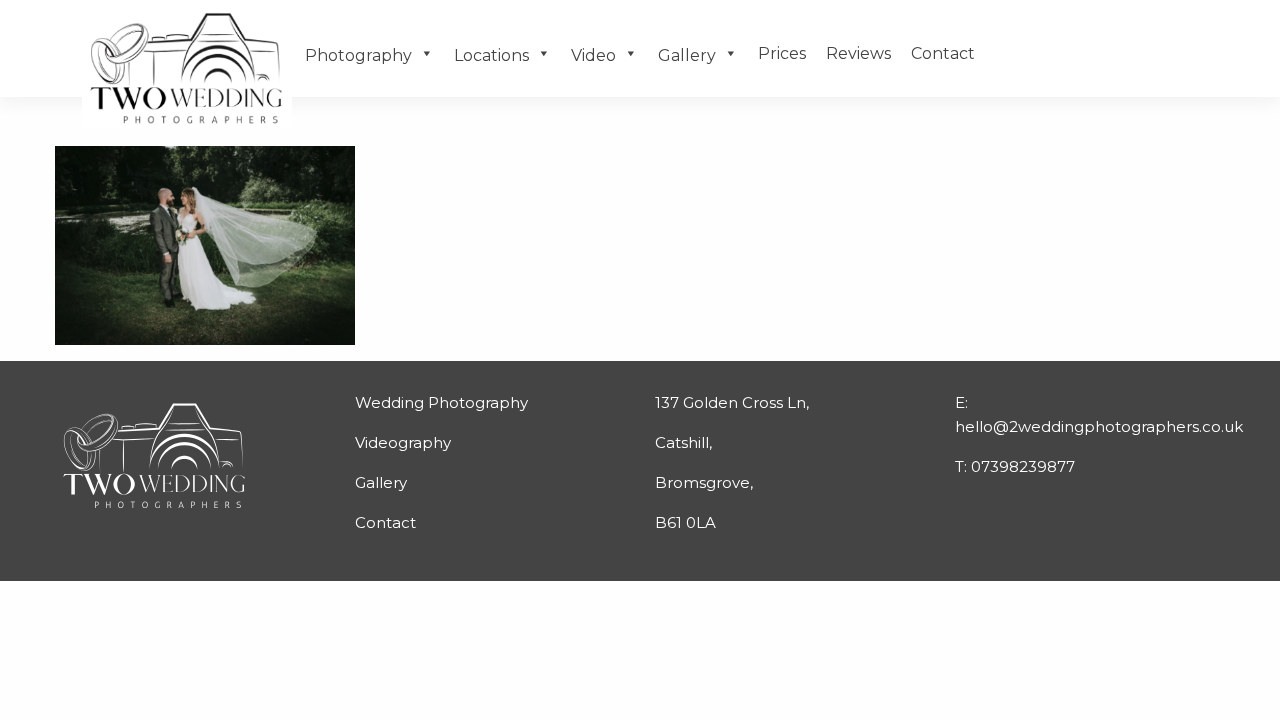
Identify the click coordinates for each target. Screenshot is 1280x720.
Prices (782, 53)
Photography (358, 55)
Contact (943, 53)
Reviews (858, 53)
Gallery (687, 55)
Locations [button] (491, 55)
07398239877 (1023, 466)
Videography (403, 442)
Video (593, 55)
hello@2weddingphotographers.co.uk (1099, 426)
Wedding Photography (441, 402)
